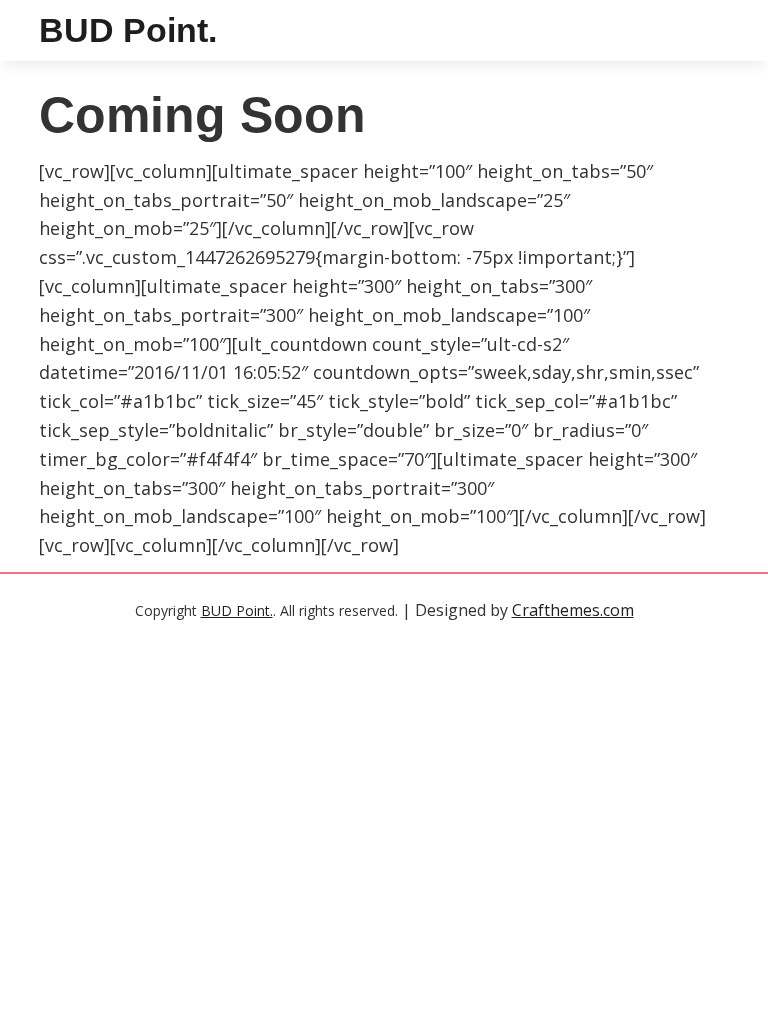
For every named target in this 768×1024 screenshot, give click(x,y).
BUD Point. (128, 30)
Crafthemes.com (573, 610)
